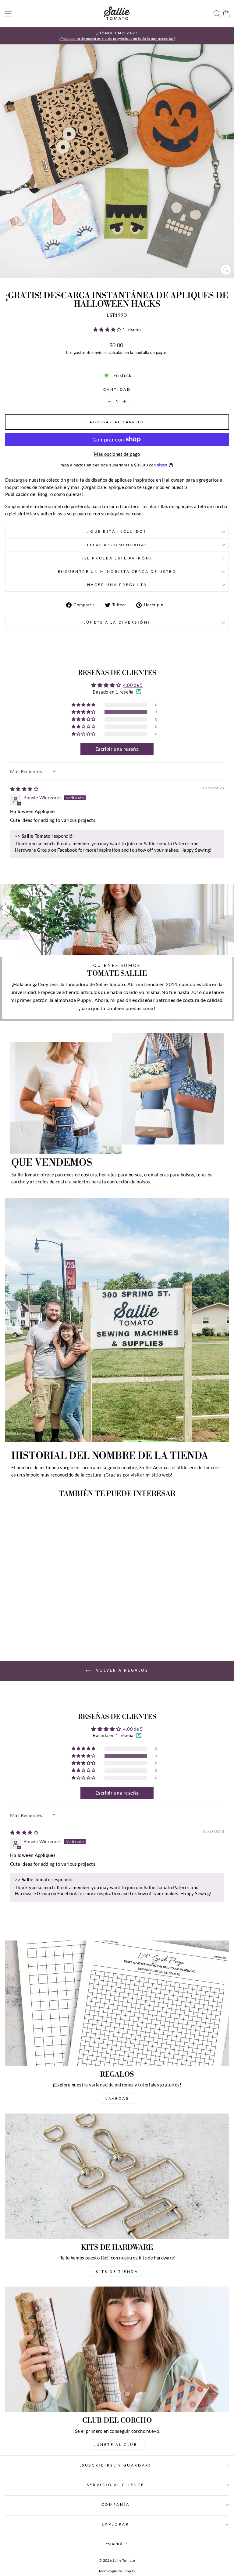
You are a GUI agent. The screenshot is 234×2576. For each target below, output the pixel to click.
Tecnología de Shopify (117, 2571)
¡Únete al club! (117, 2444)
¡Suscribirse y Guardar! (115, 2465)
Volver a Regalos (121, 1670)
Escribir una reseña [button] (117, 749)
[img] (24, 789)
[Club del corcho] (117, 2349)
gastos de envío (88, 353)
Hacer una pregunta (117, 585)
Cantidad (117, 389)
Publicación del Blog (26, 494)
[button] (108, 329)
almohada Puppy (73, 1000)
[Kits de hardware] (117, 2176)
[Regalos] (117, 2003)
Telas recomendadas (117, 545)
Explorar (115, 2524)
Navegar (117, 2098)
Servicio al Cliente (115, 2485)
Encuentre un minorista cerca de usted (117, 571)
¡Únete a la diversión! (117, 622)
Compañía (115, 2504)
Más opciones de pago (117, 454)
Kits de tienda (117, 2271)
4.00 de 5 (133, 685)
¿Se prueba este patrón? (117, 558)
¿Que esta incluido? (117, 531)
